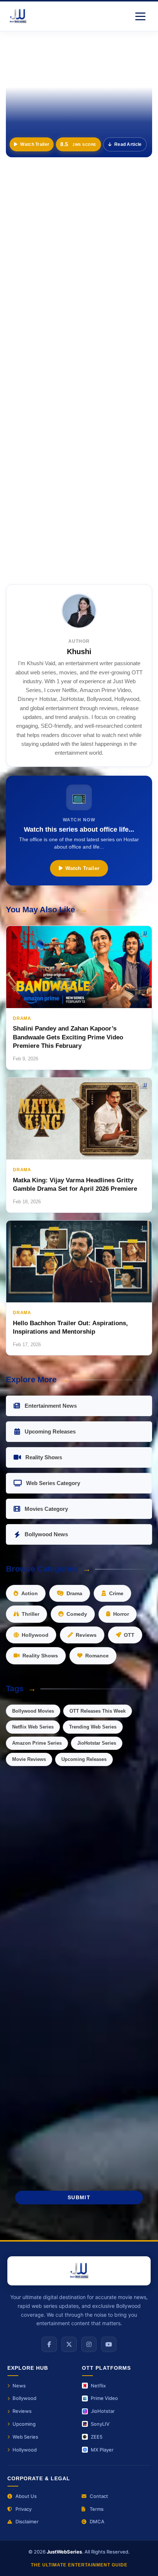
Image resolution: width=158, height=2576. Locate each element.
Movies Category (46, 1509)
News (19, 2386)
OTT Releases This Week (98, 1711)
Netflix (98, 2386)
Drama (74, 1593)
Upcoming (24, 2424)
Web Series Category (53, 1483)
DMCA (97, 2521)
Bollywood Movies (33, 1711)
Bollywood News (46, 1534)
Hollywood (35, 1635)
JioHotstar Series (97, 1743)
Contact (99, 2496)
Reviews (86, 1635)
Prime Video (104, 2398)
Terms (97, 2509)
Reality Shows (44, 1457)
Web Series (25, 2437)
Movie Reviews (29, 1759)
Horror (121, 1614)
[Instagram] (89, 2344)
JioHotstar (103, 2411)
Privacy (24, 2509)
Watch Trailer (35, 144)
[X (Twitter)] (69, 2344)
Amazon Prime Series (37, 1743)
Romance (97, 1656)
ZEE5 (97, 2437)
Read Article (128, 144)
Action (30, 1593)
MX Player (102, 2450)
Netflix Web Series (33, 1727)
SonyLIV (100, 2424)
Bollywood (24, 2398)
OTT (129, 1635)
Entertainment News (51, 1406)
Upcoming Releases (50, 1431)
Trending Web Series (93, 1727)
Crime (116, 1593)
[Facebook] (49, 2344)
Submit (79, 2198)
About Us (26, 2496)
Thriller (30, 1614)
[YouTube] (109, 2344)
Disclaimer (27, 2521)
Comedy (77, 1614)
